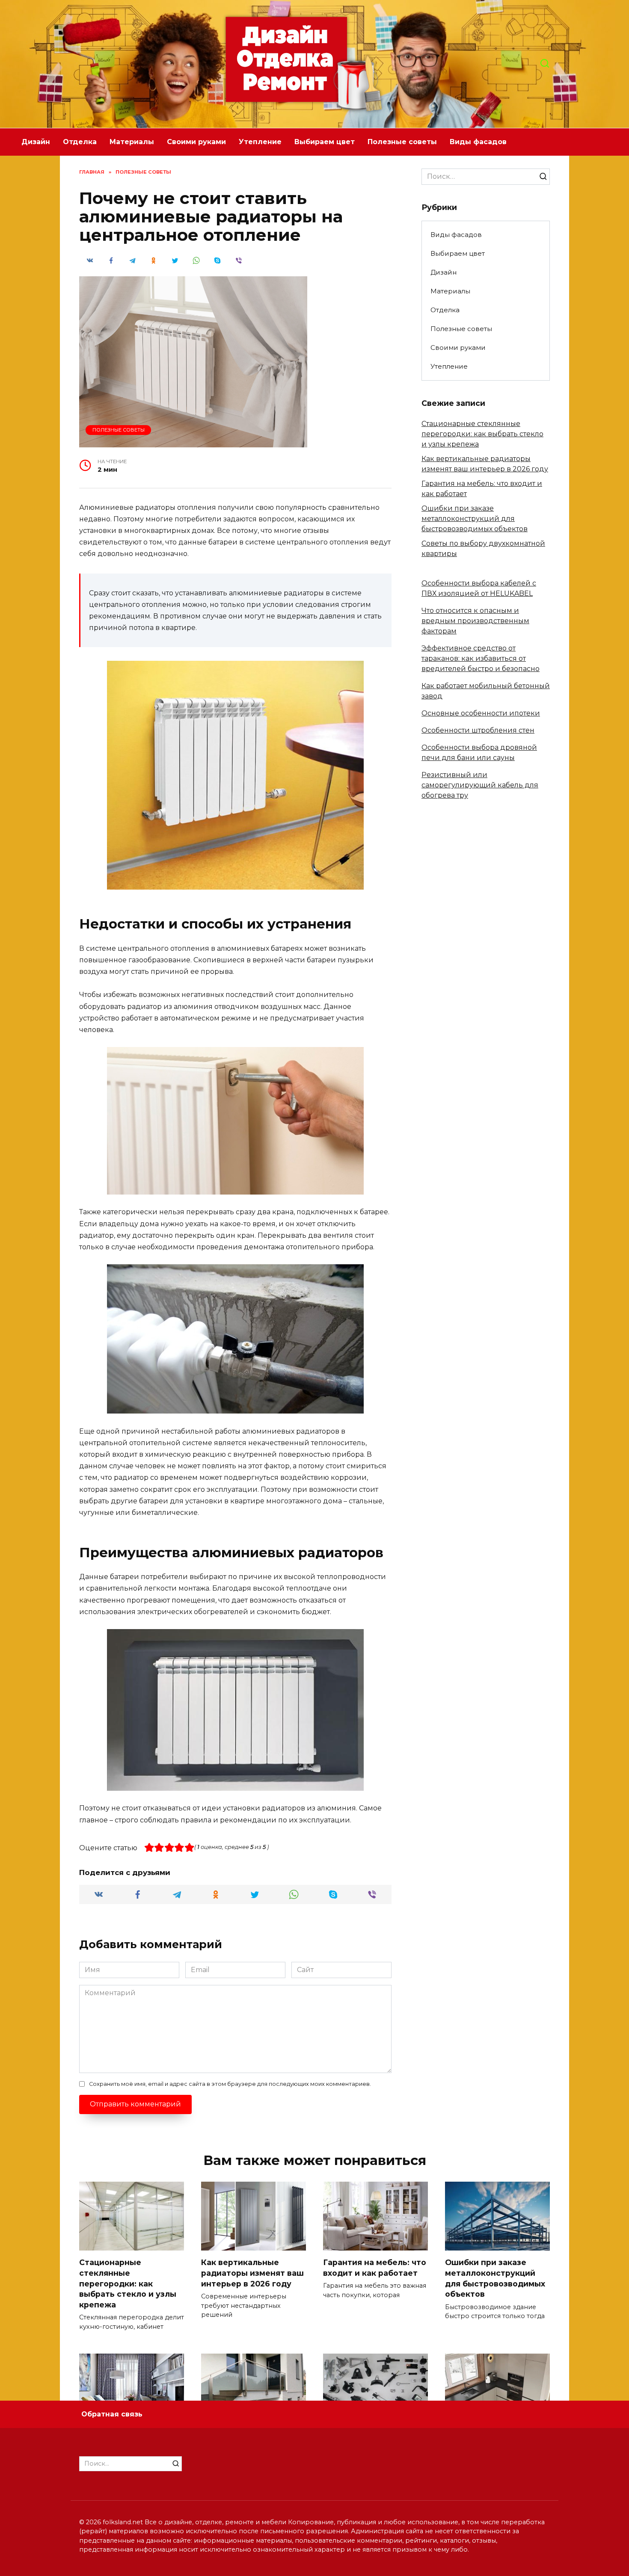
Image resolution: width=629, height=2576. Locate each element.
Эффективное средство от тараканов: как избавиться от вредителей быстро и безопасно (481, 658)
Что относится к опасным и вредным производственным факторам (475, 621)
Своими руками (196, 142)
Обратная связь (112, 2414)
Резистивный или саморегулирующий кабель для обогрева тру (480, 785)
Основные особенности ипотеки (481, 713)
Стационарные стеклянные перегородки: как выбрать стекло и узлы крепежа (482, 434)
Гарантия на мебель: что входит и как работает (375, 2268)
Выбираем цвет (325, 142)
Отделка (80, 142)
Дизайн (36, 142)
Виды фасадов (478, 142)
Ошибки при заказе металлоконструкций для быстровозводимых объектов (475, 519)
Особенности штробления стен (478, 730)
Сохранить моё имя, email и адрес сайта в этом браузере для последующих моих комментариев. (230, 2084)
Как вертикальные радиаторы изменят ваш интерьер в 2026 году (252, 2273)
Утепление (260, 142)
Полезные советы (402, 142)
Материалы (132, 142)
